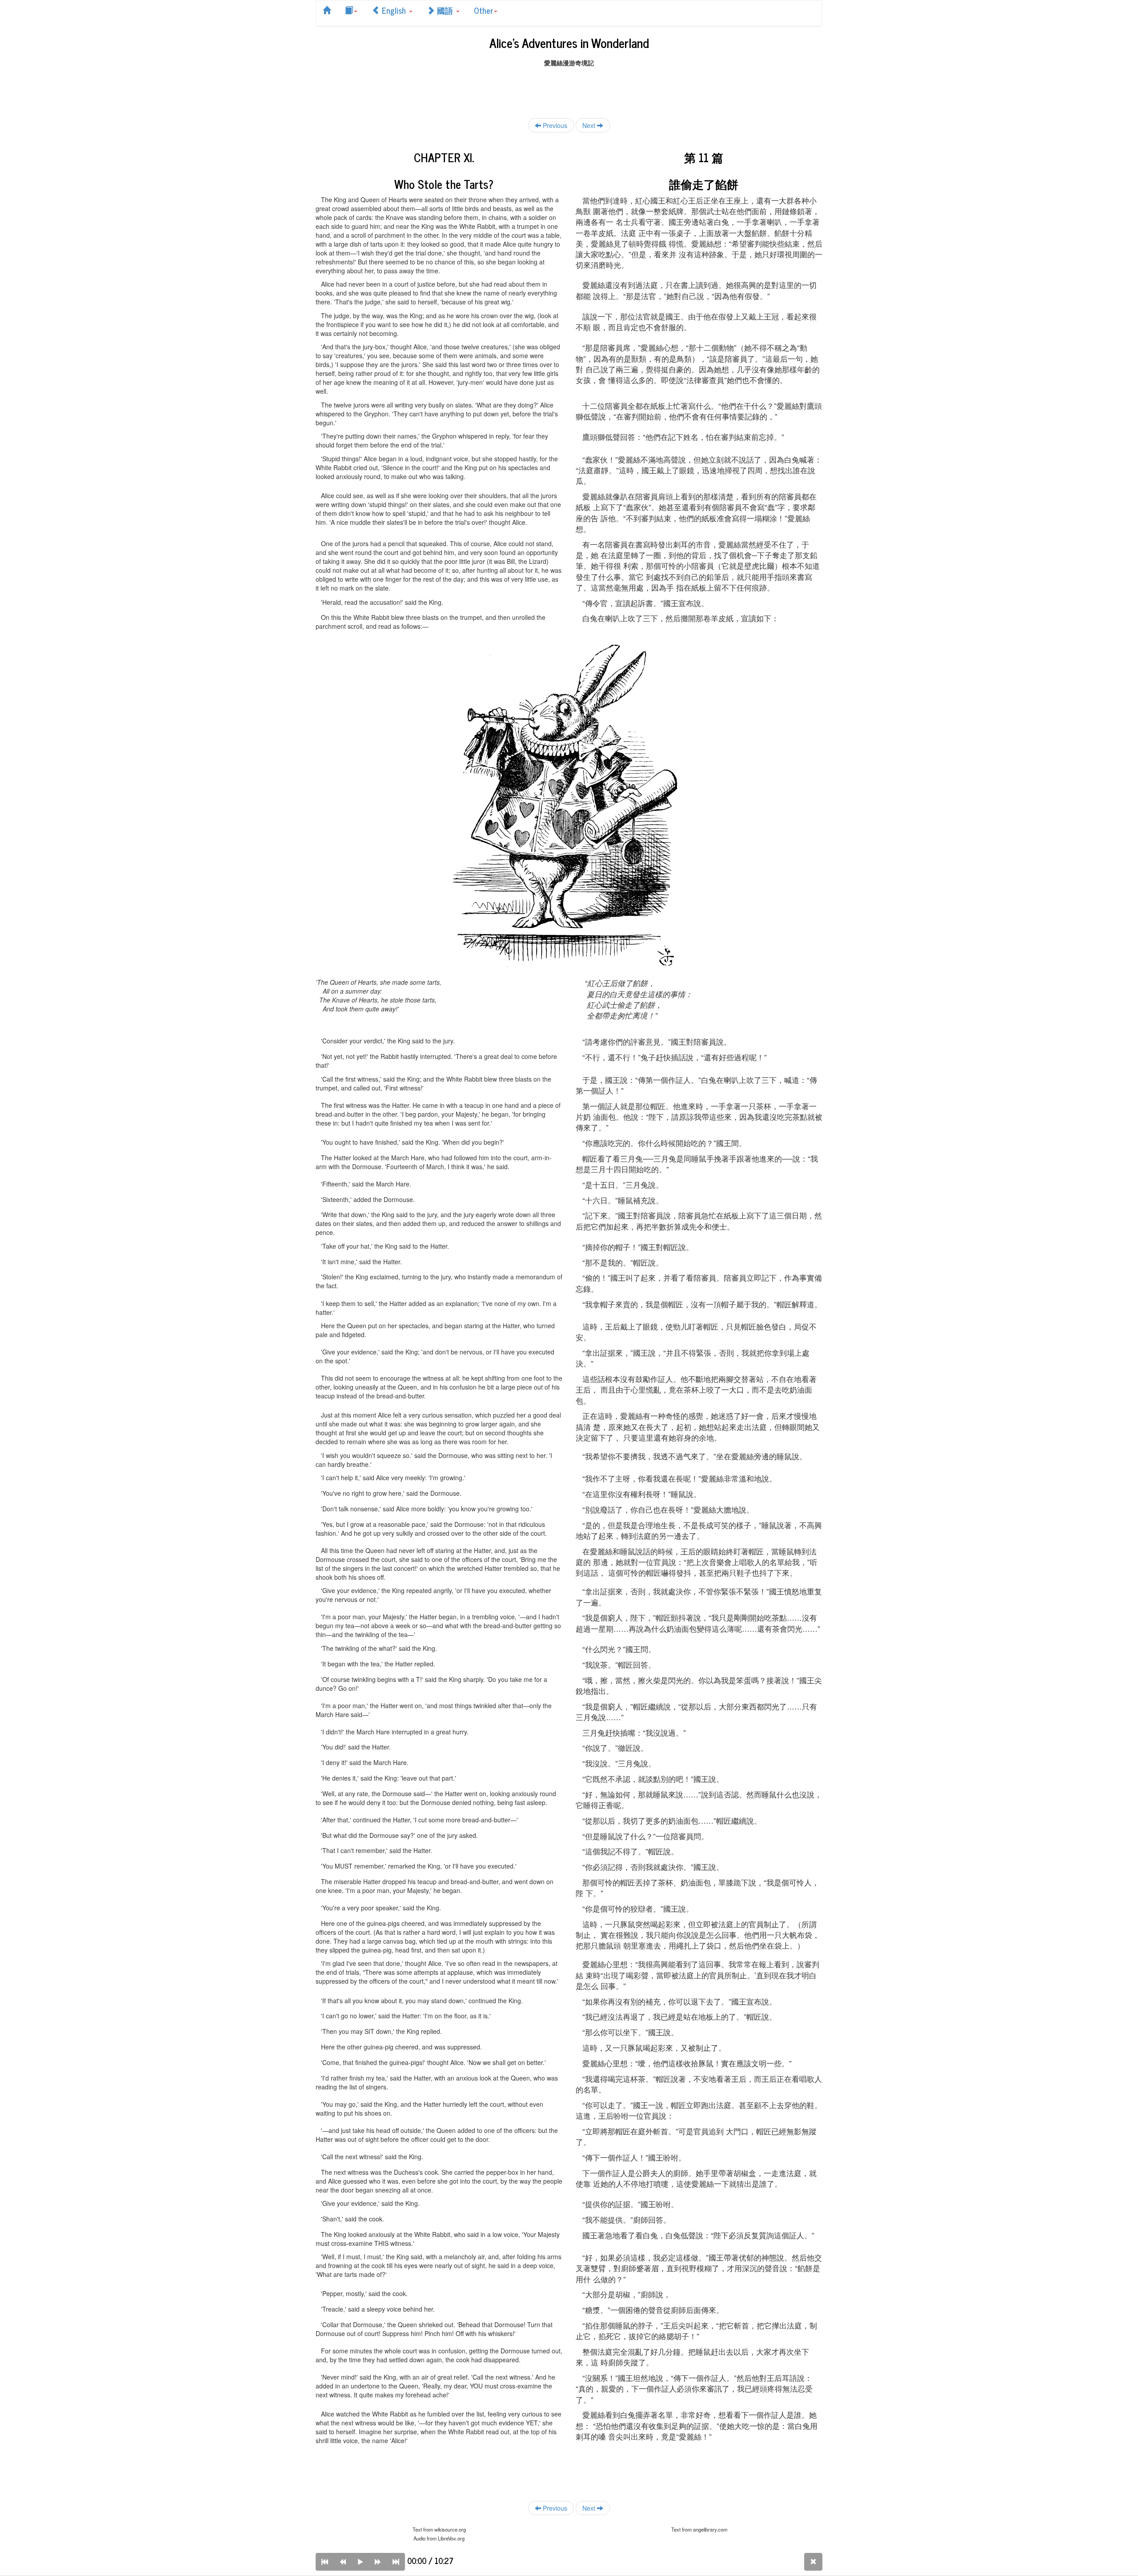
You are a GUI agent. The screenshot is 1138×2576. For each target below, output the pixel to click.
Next (590, 125)
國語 (445, 10)
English (394, 10)
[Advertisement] (569, 87)
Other (483, 10)
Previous (554, 125)
